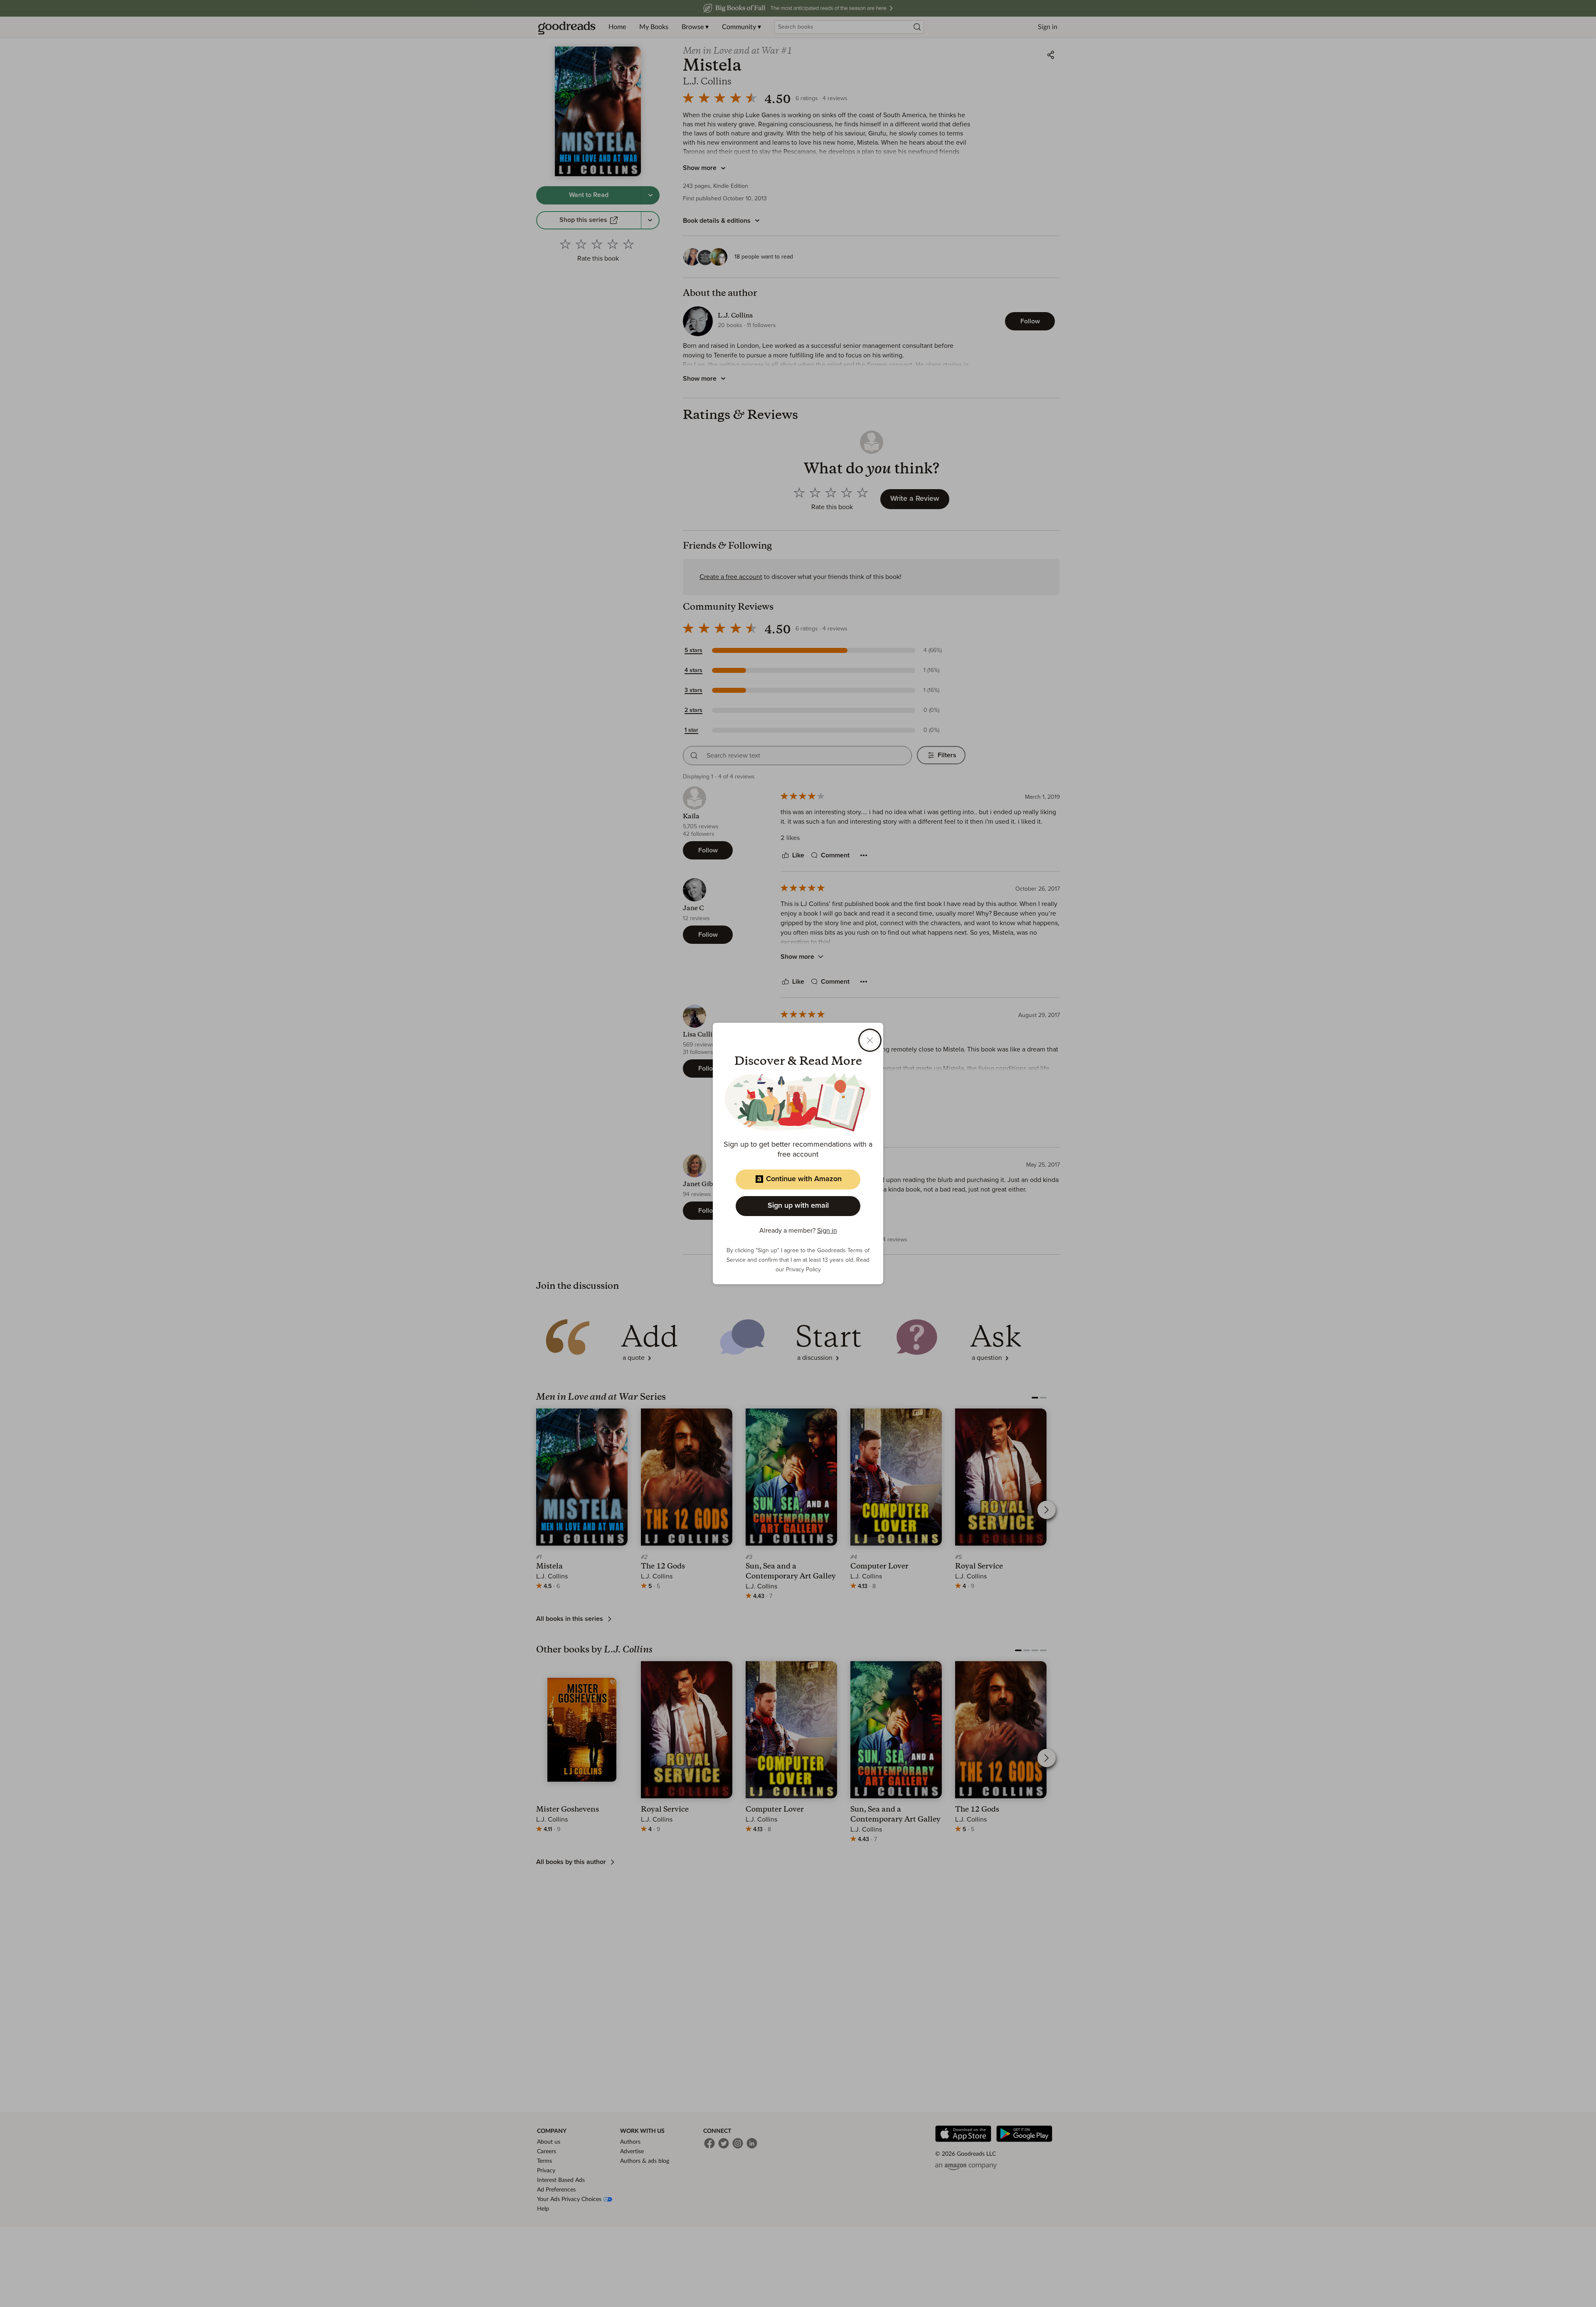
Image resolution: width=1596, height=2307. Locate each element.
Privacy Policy (803, 1270)
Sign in (827, 1231)
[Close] (870, 1040)
